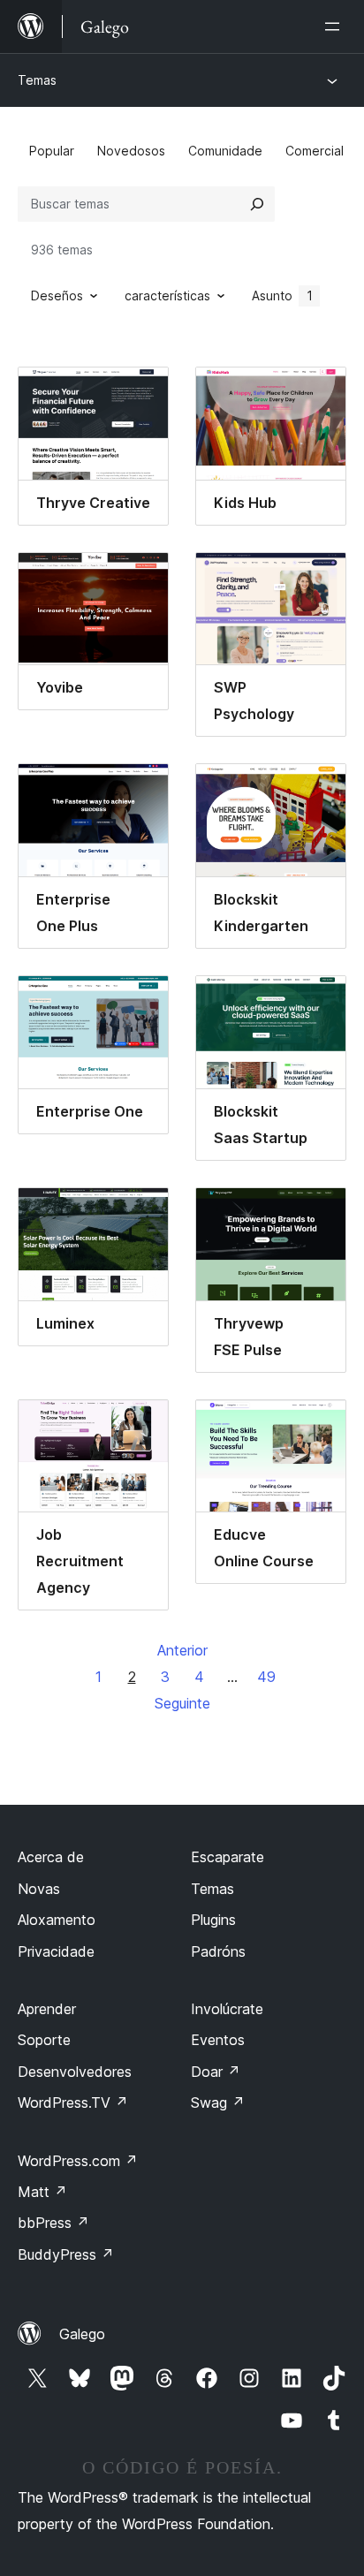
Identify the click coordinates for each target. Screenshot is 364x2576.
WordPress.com (78, 2161)
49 (266, 1677)
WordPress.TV (73, 2102)
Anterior (182, 1650)
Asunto (282, 295)
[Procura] (257, 204)
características (167, 295)
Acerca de (51, 1857)
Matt (42, 2192)
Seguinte (182, 1703)
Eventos (218, 2040)
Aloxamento (57, 1920)
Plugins (213, 1920)
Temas (37, 80)
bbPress (53, 2223)
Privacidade (56, 1951)
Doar (216, 2072)
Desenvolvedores (75, 2072)
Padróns (218, 1951)
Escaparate (227, 1857)
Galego (82, 2334)
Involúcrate (227, 2009)
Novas (39, 1889)
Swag (218, 2102)
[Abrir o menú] (336, 27)
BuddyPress (66, 2254)
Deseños (57, 295)
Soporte (44, 2040)
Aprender (47, 2009)
